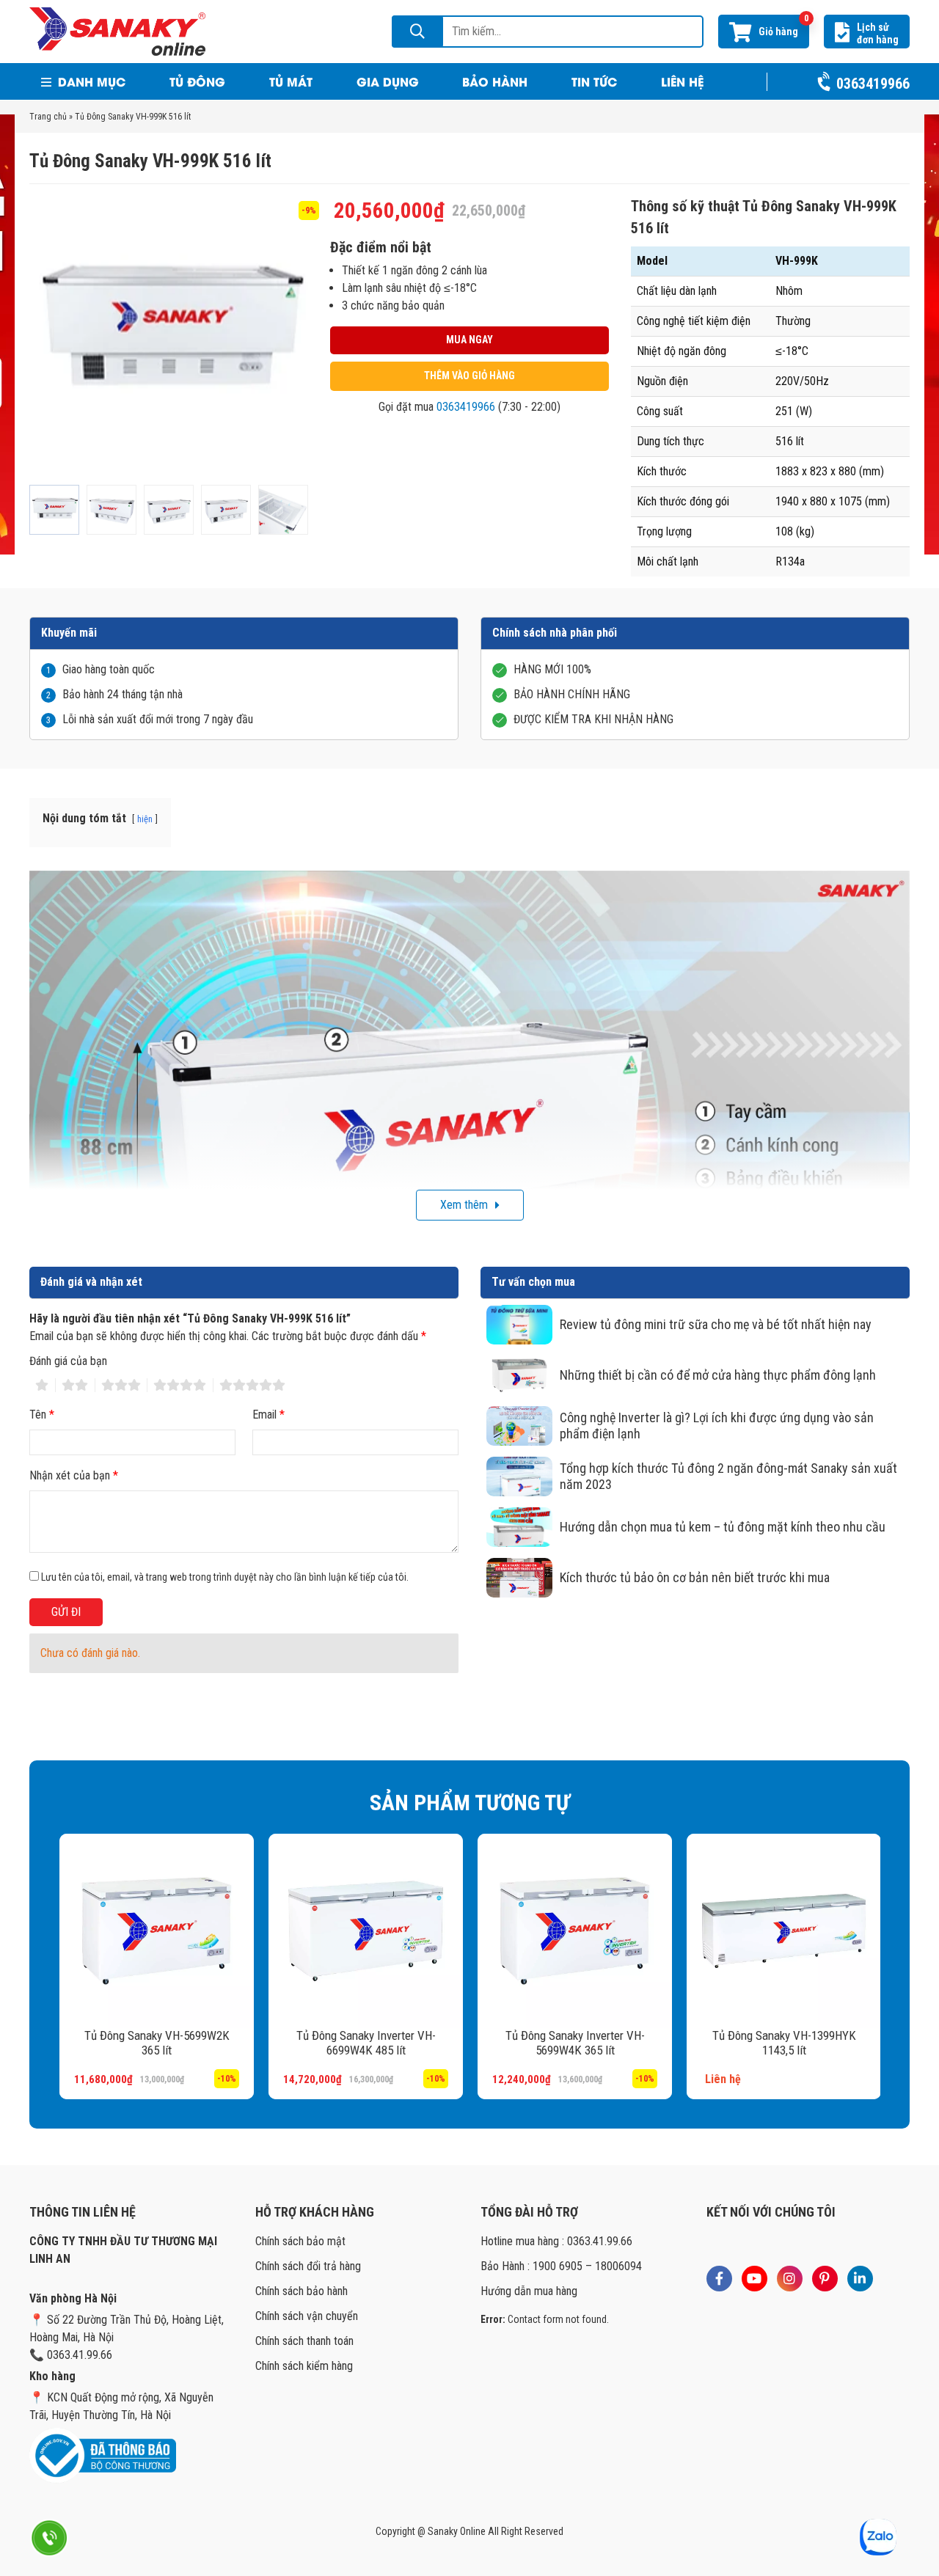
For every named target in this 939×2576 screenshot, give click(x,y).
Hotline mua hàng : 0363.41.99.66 (556, 2241)
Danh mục (90, 81)
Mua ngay (469, 340)
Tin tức (594, 81)
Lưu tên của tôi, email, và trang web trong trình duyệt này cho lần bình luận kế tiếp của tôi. (225, 1577)
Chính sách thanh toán (304, 2341)
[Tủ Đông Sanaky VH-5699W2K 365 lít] (156, 1931)
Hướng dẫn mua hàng (529, 2291)
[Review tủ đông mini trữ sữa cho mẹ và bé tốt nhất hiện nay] (519, 1325)
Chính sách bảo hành (302, 2291)
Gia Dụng (388, 81)
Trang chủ (48, 117)
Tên (42, 1415)
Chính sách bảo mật (300, 2241)
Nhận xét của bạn (74, 1475)
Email (268, 1415)
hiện (145, 819)
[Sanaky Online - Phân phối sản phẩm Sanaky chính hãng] (117, 30)
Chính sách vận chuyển (307, 2316)
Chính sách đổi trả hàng (308, 2266)
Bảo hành (495, 81)
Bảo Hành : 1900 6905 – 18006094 (561, 2266)
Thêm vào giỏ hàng (469, 376)
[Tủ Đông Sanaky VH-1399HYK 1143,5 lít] (783, 1931)
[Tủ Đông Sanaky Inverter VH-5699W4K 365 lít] (574, 1931)
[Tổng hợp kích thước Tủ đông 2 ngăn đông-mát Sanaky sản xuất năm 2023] (519, 1477)
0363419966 (466, 407)
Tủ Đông (197, 81)
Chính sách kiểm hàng (304, 2366)
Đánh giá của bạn (68, 1361)
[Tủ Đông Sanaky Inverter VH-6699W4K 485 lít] (365, 1931)
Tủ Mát (291, 81)
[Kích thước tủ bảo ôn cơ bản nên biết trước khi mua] (519, 1578)
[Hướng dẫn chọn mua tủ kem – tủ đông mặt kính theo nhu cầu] (519, 1527)
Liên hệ (682, 81)
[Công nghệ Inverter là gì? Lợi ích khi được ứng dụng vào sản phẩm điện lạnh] (519, 1426)
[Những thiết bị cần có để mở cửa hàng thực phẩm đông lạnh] (519, 1375)
